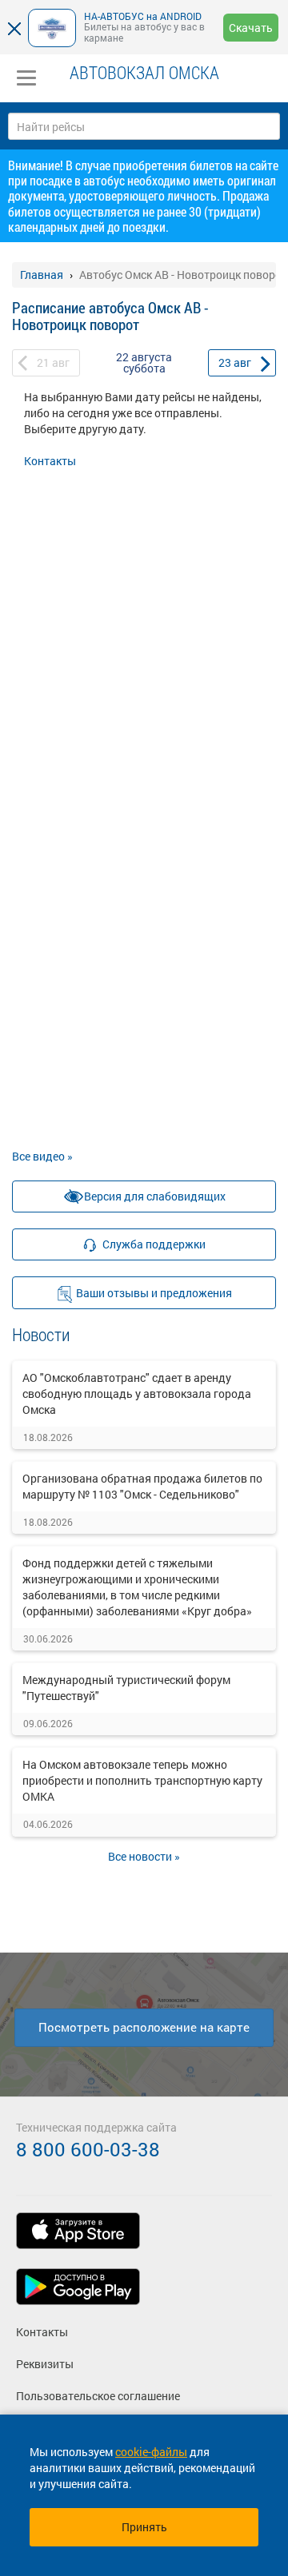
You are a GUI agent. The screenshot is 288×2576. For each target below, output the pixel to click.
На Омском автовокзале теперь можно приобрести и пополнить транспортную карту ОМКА (142, 1780)
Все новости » (144, 1856)
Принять (144, 2527)
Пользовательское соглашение (98, 2396)
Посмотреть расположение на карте (144, 2027)
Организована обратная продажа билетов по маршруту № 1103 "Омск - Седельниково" (142, 1486)
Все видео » (42, 1156)
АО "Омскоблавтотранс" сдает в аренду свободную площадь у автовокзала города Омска (137, 1394)
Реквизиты (45, 2364)
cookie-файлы (151, 2452)
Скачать (251, 28)
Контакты (50, 461)
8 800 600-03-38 (88, 2149)
